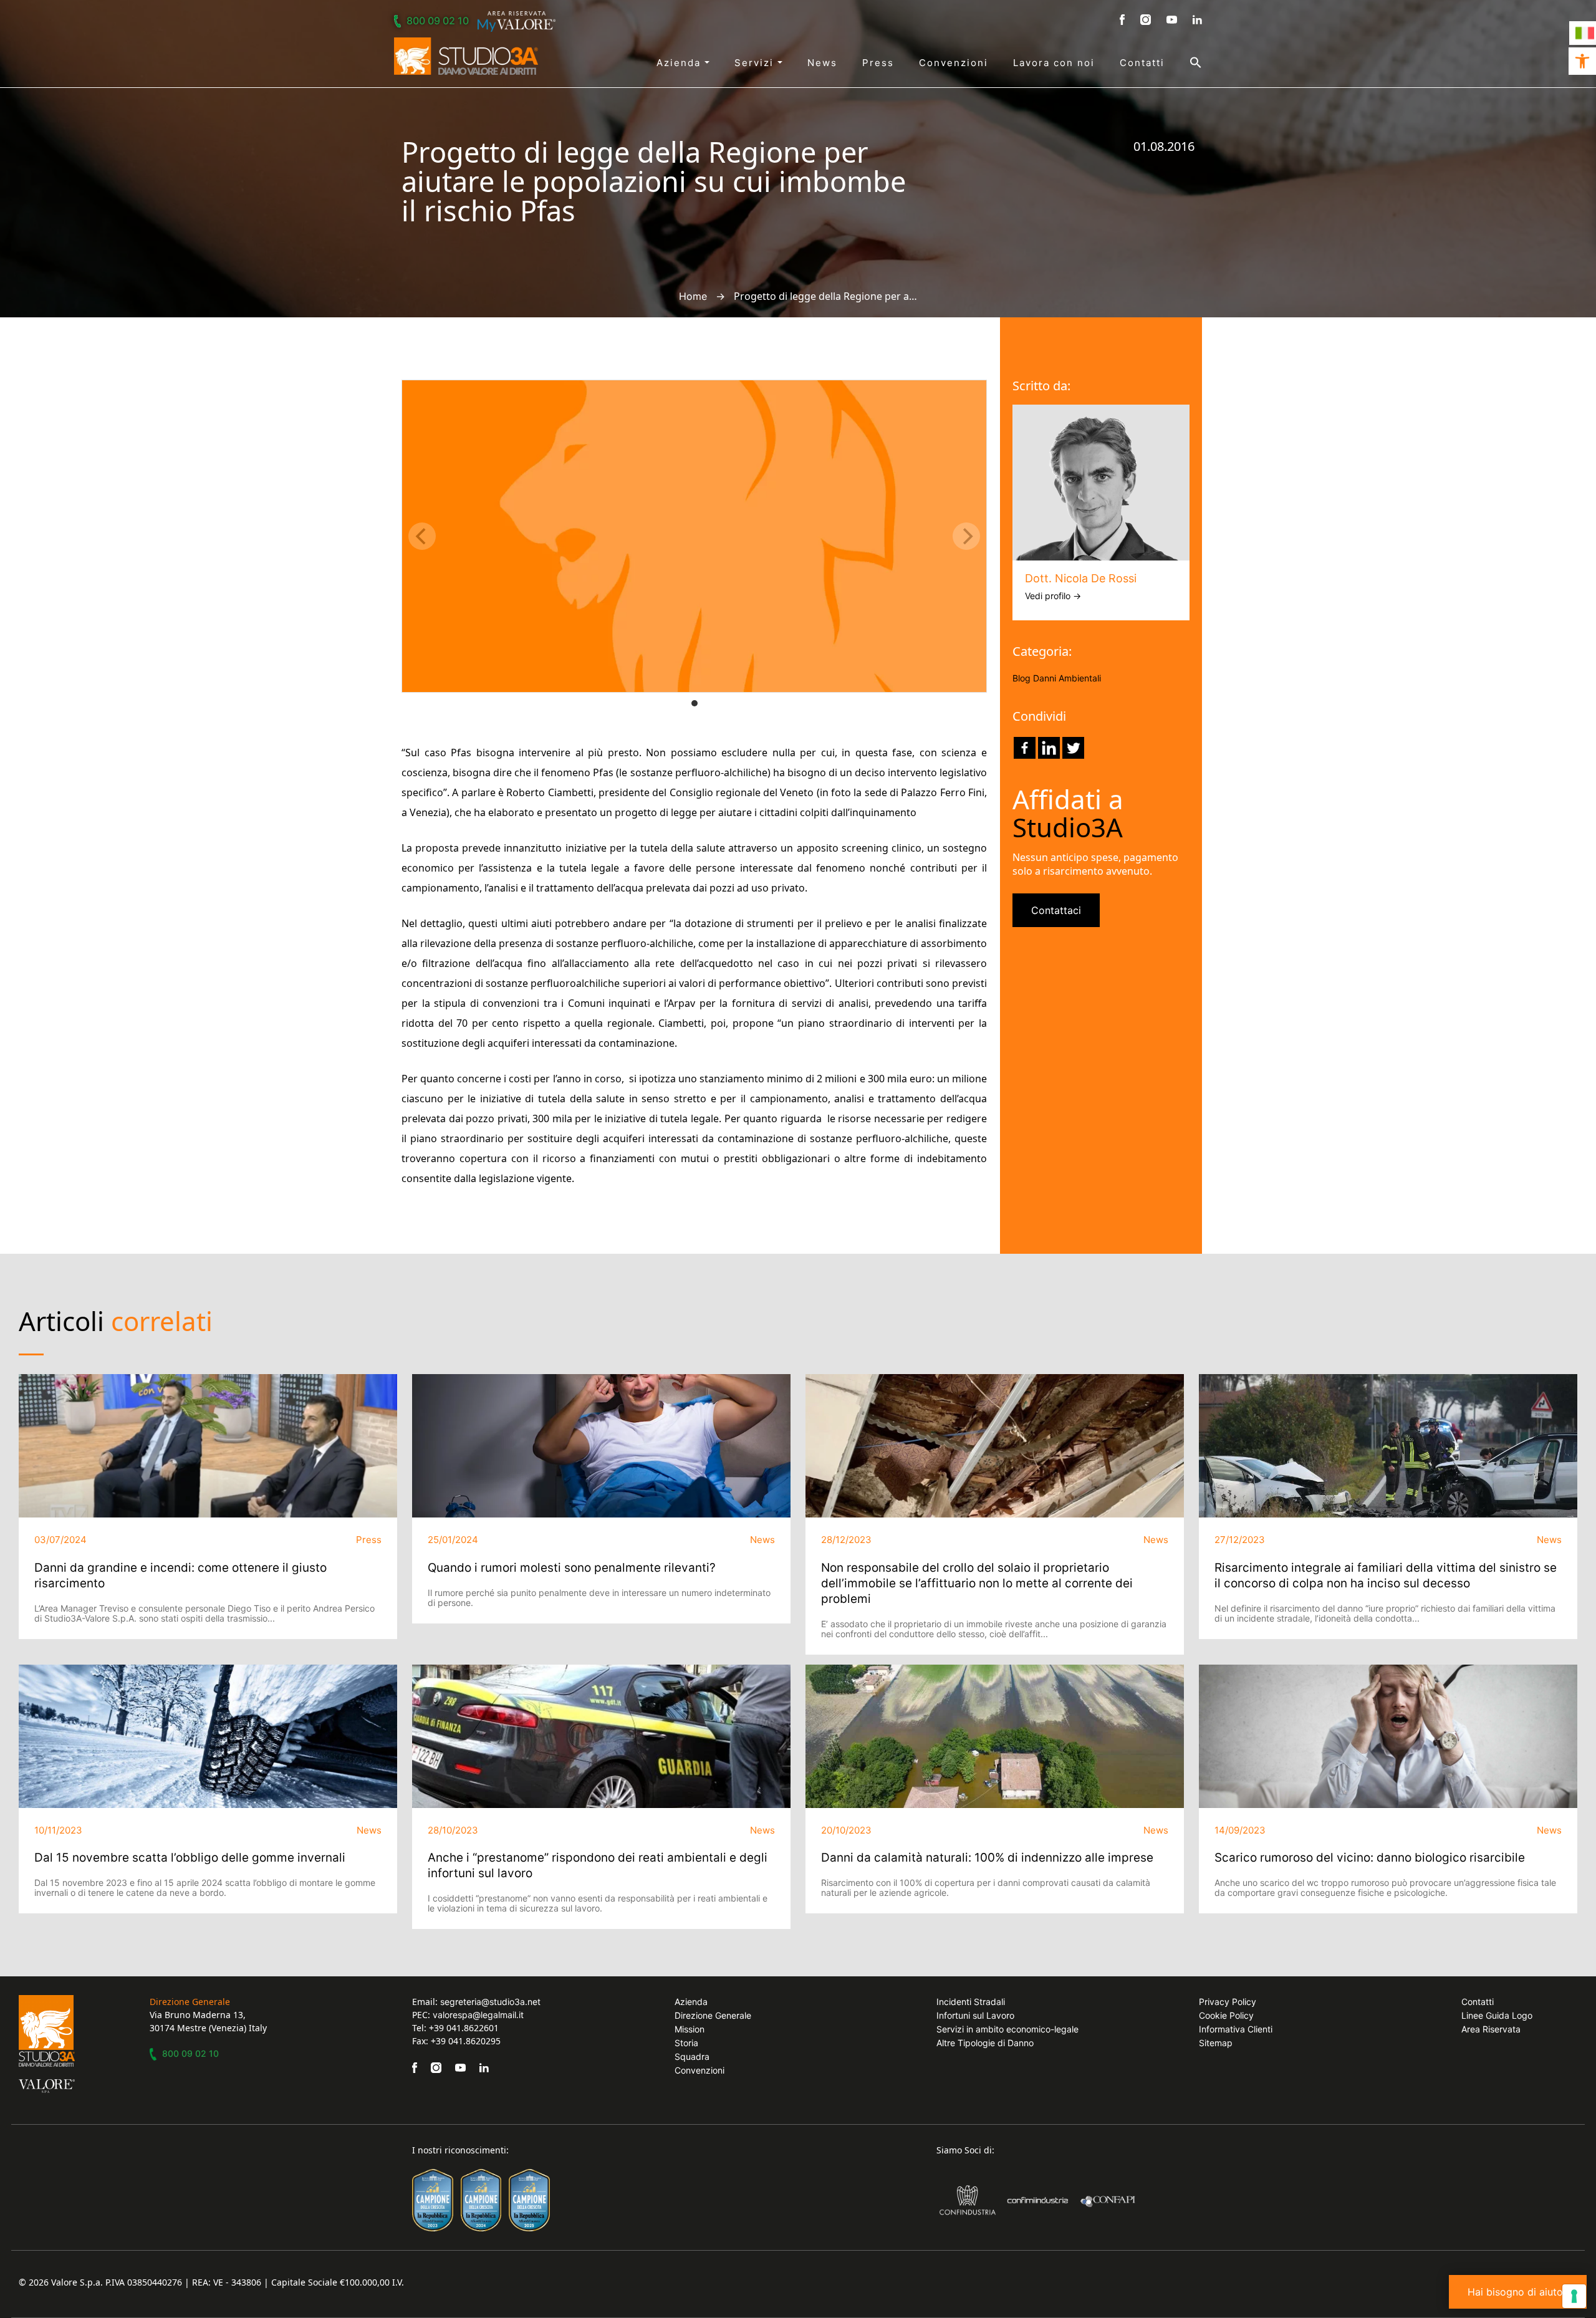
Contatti (1142, 63)
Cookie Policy (1226, 2015)
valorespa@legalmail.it (478, 2015)
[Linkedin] (1049, 748)
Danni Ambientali (1067, 678)
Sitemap (1216, 2043)
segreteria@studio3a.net (490, 2002)
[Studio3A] (466, 56)
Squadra (692, 2056)
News (822, 63)
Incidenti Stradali (971, 2002)
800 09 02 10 (438, 21)
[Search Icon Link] (1183, 62)
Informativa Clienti (1236, 2029)
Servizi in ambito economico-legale (1007, 2029)
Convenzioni (954, 63)
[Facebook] (1025, 748)
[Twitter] (1073, 748)
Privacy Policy (1228, 2002)
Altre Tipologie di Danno (985, 2043)
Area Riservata (1491, 2029)
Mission (690, 2029)
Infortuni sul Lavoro (975, 2015)
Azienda (680, 63)
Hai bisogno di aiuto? (1518, 2292)
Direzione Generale (713, 2015)
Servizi (756, 63)
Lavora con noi (1054, 63)
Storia (686, 2043)
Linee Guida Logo (1497, 2015)
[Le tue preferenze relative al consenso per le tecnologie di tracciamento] (1574, 2296)
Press (878, 63)
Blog (1022, 678)
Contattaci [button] (1056, 910)
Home (693, 296)
